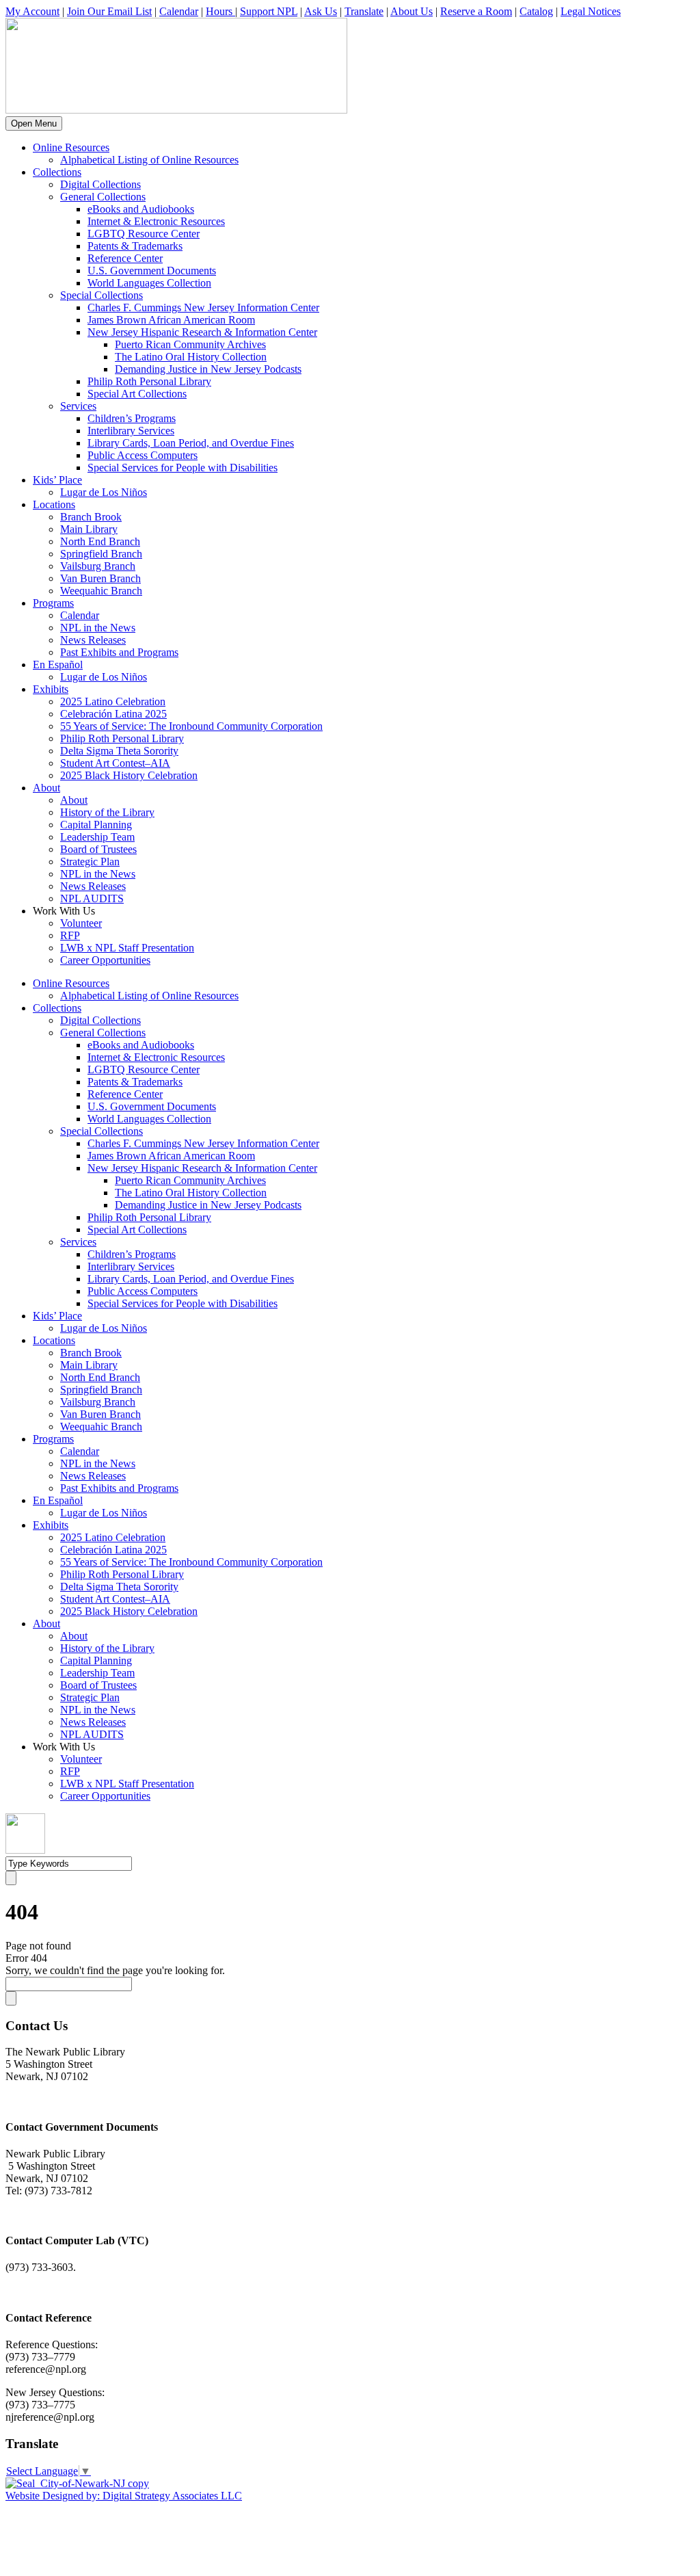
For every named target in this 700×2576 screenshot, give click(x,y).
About (46, 788)
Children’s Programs (132, 418)
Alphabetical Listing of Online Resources (149, 160)
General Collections (103, 197)
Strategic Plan (90, 862)
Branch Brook (91, 517)
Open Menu (34, 123)
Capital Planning (96, 825)
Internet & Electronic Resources (156, 221)
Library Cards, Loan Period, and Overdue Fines (191, 443)
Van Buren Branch (100, 578)
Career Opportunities (105, 960)
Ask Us (321, 11)
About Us (412, 11)
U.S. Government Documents (152, 271)
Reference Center (125, 258)
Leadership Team (97, 837)
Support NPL (269, 11)
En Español (58, 665)
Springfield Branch (101, 554)
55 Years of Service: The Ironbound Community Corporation (191, 726)
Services (78, 406)
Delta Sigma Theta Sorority (119, 751)
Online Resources (71, 147)
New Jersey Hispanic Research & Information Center (202, 332)
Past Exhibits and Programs (119, 652)
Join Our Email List (109, 11)
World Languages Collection (149, 283)
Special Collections (102, 295)
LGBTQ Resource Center (144, 234)
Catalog (536, 11)
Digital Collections (100, 184)
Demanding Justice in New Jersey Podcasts (208, 369)
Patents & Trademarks (135, 246)
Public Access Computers (143, 455)
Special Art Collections (137, 394)
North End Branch (100, 541)
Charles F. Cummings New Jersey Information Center (203, 307)
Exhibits (51, 689)
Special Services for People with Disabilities (183, 468)
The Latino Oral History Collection (191, 357)
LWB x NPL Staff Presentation (127, 948)
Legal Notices (591, 11)
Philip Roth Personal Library (149, 381)
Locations (54, 504)
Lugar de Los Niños (104, 492)
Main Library (89, 529)
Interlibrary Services (131, 431)
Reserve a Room (476, 11)
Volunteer (81, 923)
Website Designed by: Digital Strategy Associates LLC (124, 2496)
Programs (53, 603)
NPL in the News (98, 628)
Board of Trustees (98, 849)
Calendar (179, 11)
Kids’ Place (57, 480)
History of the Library (107, 812)
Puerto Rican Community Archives (190, 344)
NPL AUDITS (92, 898)
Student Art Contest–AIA (115, 763)
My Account (32, 11)
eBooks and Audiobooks (141, 209)
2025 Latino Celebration (113, 701)
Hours (220, 11)
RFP (70, 935)
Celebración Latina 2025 (113, 714)
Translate (364, 11)
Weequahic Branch (101, 591)
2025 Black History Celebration (129, 775)
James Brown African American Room (171, 320)
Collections (57, 172)
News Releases (93, 640)
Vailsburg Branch (98, 566)
